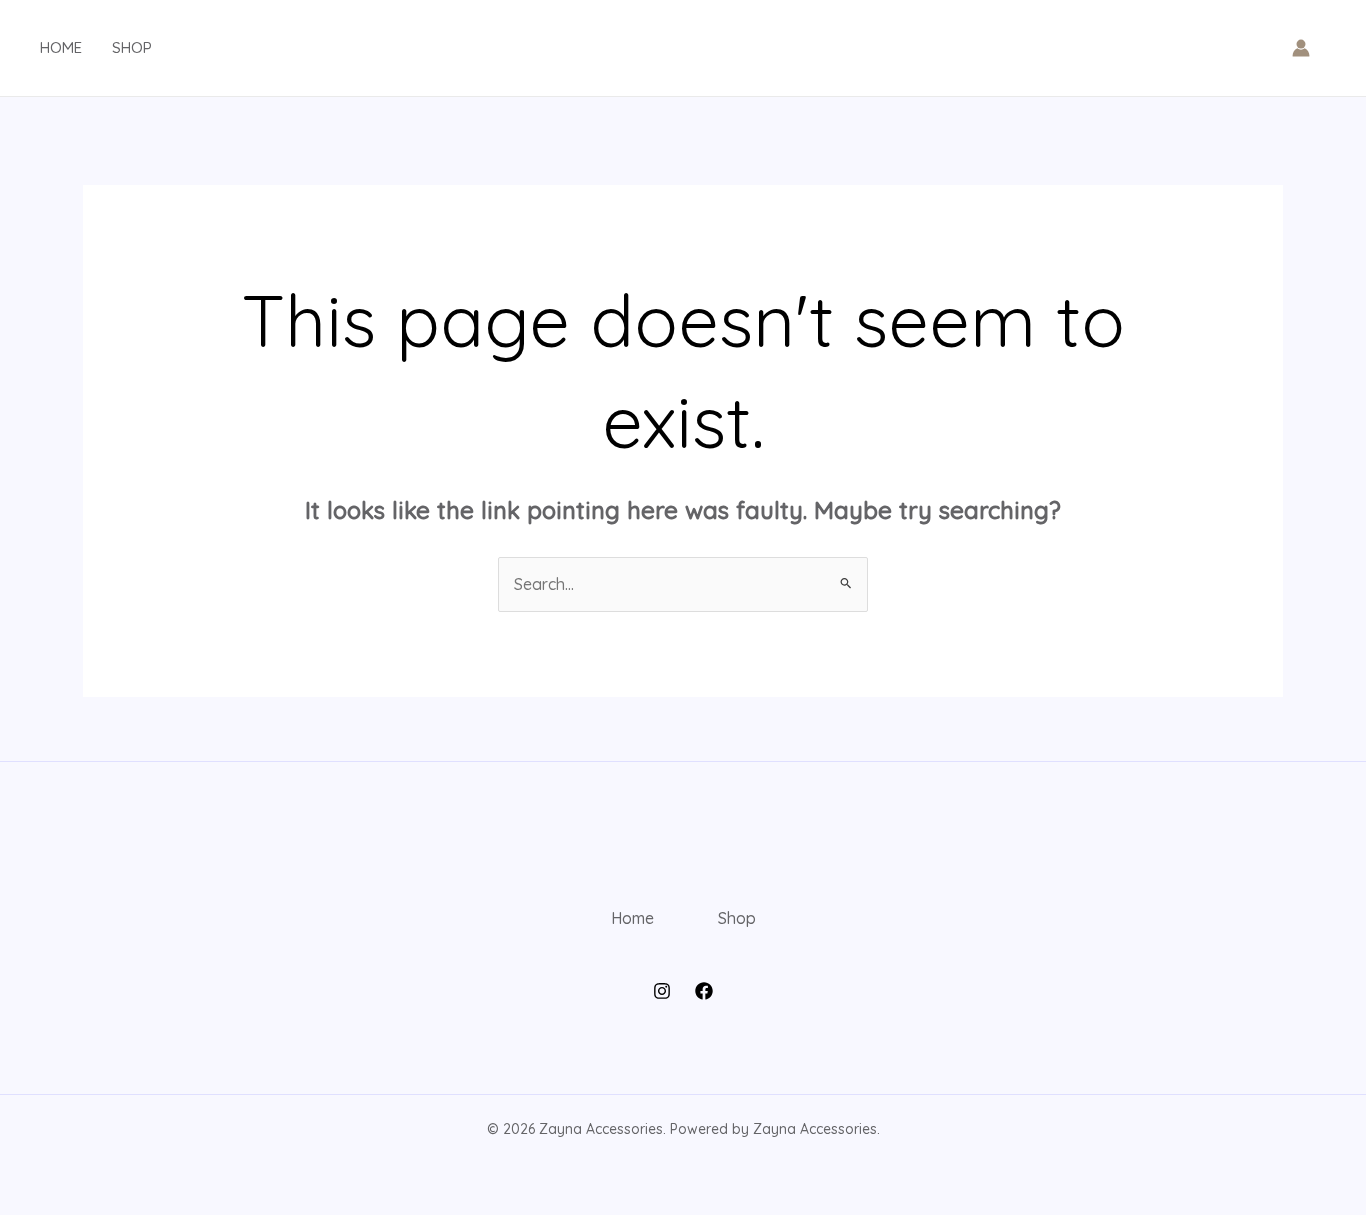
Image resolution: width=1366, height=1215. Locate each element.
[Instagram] (662, 991)
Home (61, 47)
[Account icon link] (1301, 48)
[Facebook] (704, 991)
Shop (132, 47)
